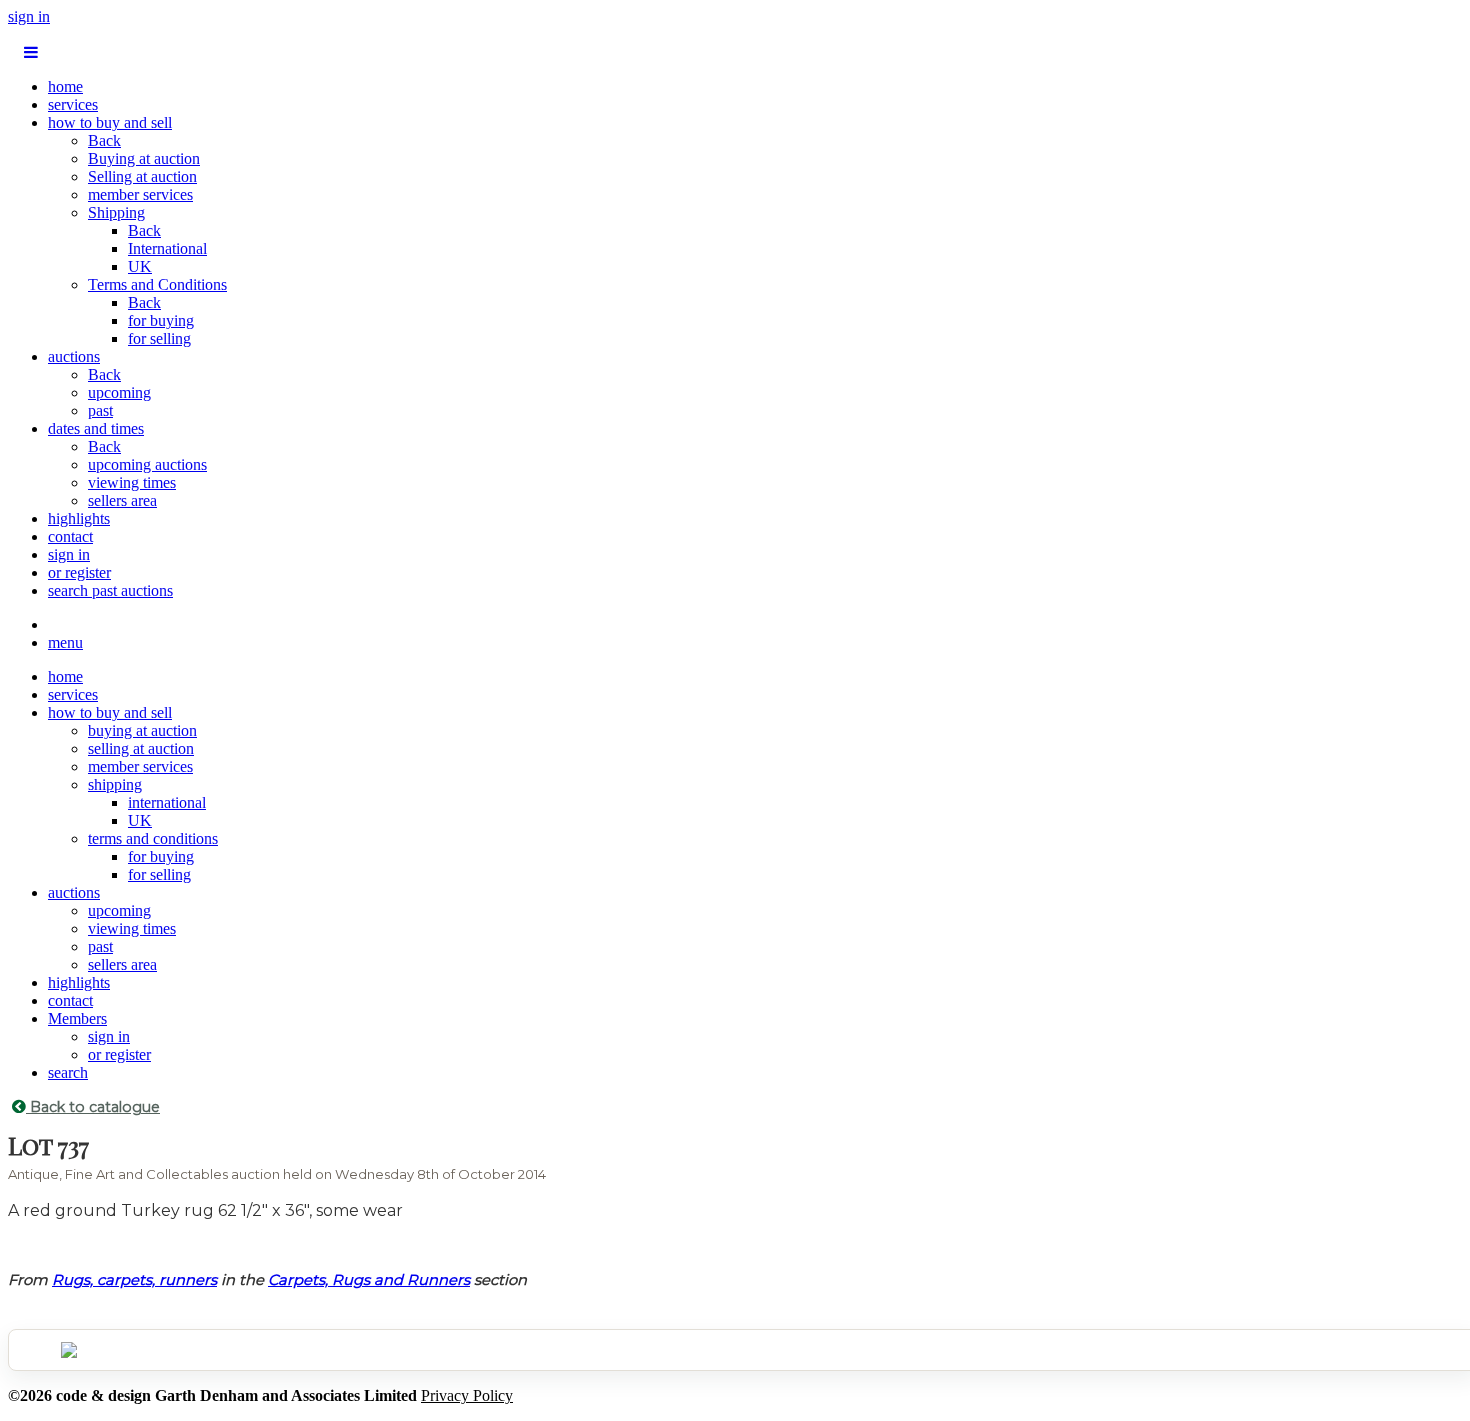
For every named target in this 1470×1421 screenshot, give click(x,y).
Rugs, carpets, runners (134, 1280)
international (167, 802)
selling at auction (141, 748)
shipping (115, 784)
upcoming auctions (147, 464)
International (167, 248)
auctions (74, 356)
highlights (79, 518)
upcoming (119, 392)
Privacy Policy (467, 1395)
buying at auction (142, 730)
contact (70, 536)
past (100, 410)
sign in (29, 16)
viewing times (132, 482)
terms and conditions (153, 838)
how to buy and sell (110, 122)
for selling (159, 338)
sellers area (122, 500)
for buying (161, 320)
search (68, 1072)
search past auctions (110, 590)
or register (79, 572)
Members (77, 1018)
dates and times (96, 428)
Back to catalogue (93, 1107)
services (73, 104)
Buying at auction (144, 158)
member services (140, 194)
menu (65, 642)
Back (104, 140)
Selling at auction (142, 176)
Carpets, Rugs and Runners (369, 1280)
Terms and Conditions (157, 284)
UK (140, 266)
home (65, 86)
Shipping (116, 212)
